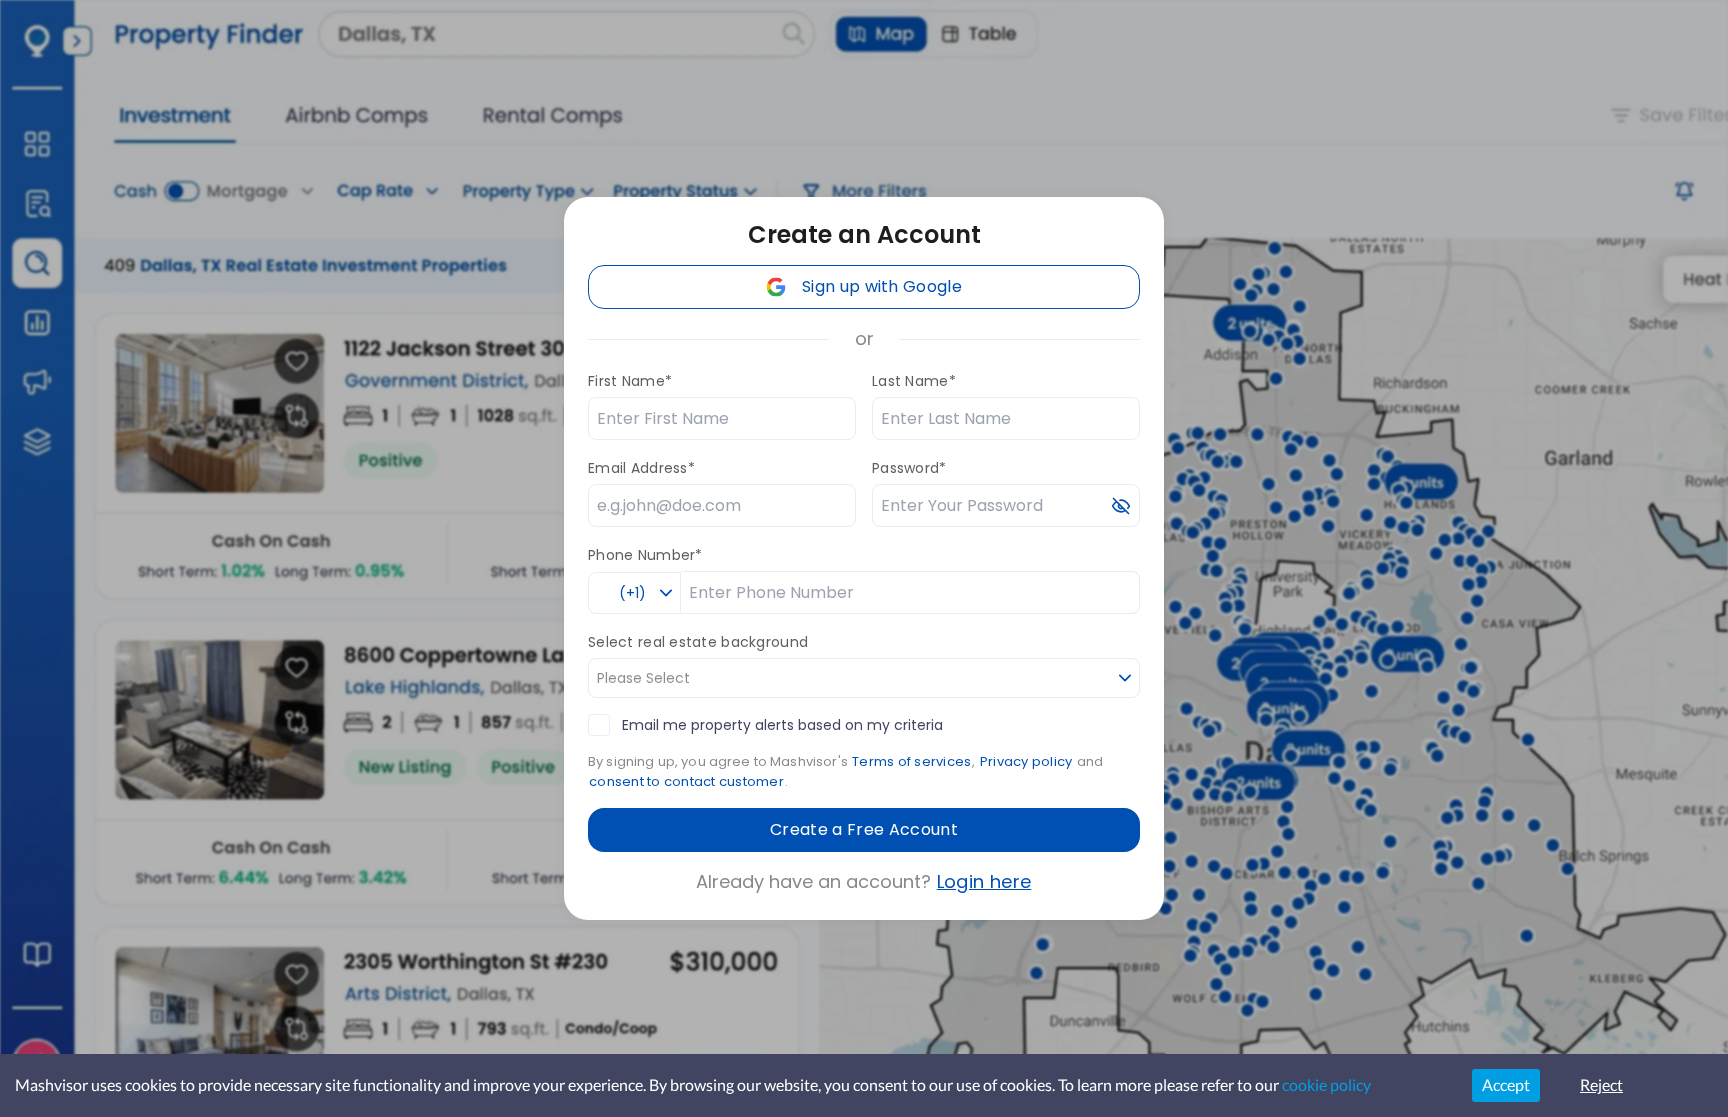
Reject (1601, 1084)
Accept (1506, 1084)
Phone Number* (645, 555)
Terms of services (911, 761)
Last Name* (914, 381)
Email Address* (641, 468)
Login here (984, 881)
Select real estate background (698, 642)
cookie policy (1326, 1084)
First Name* (630, 381)
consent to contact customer (686, 781)
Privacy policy (1026, 761)
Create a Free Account (864, 829)
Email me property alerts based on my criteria (782, 725)
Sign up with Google (882, 286)
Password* (909, 468)
